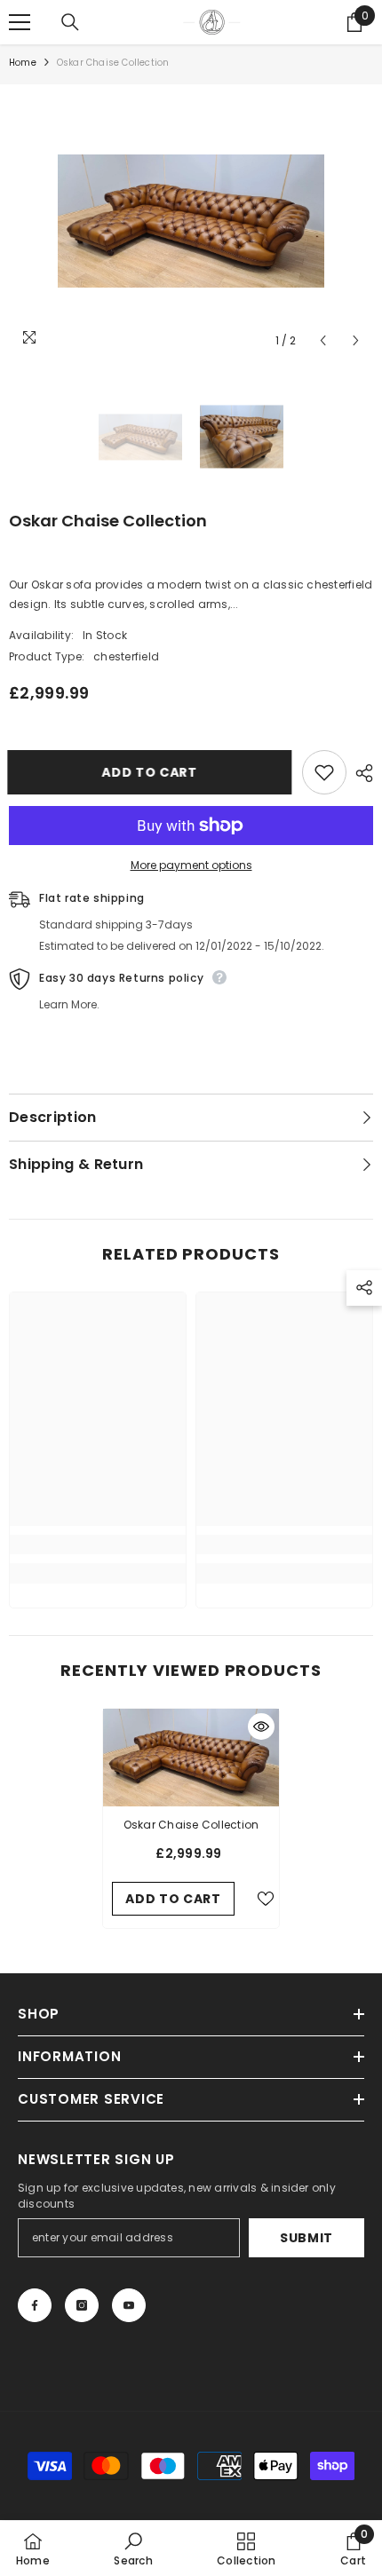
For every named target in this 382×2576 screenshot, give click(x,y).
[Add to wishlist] (324, 772)
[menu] (20, 22)
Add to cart (151, 772)
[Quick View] (261, 1727)
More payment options (191, 865)
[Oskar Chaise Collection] (191, 1758)
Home (23, 63)
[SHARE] (360, 773)
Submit (306, 2238)
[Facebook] (35, 2305)
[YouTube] (129, 2305)
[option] (191, 221)
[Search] (70, 22)
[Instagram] (82, 2305)
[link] (98, 1545)
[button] (323, 340)
